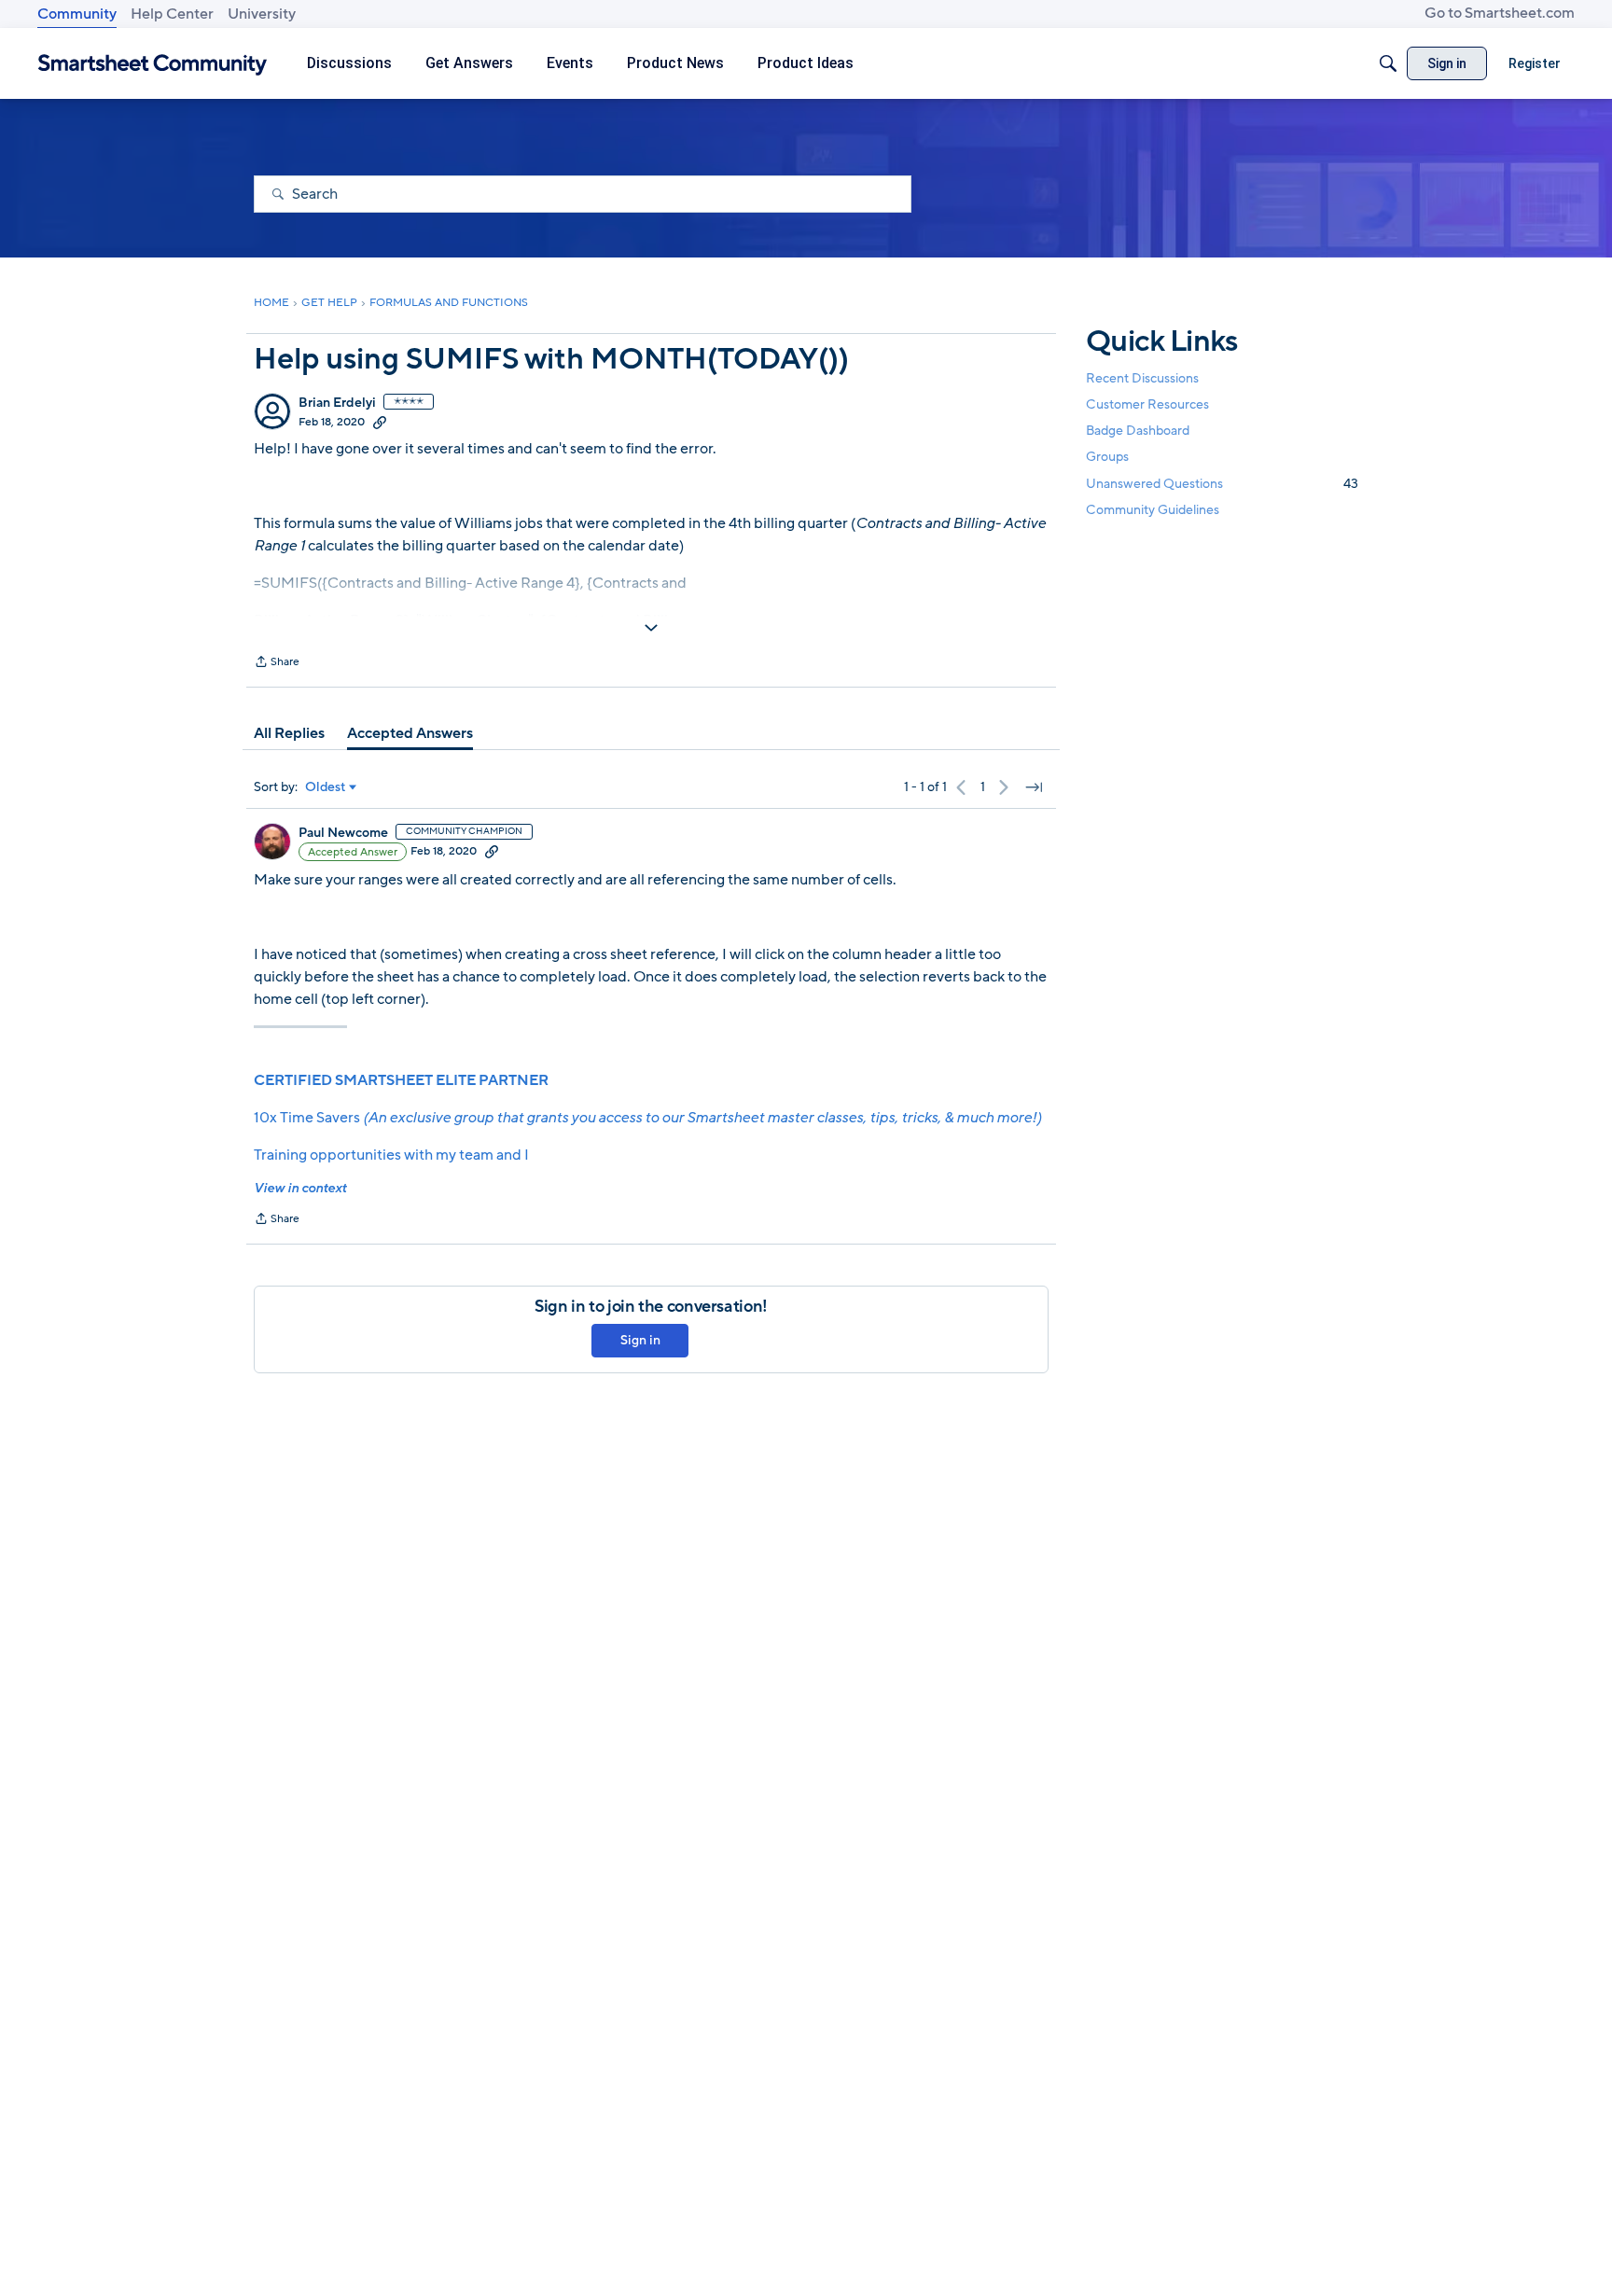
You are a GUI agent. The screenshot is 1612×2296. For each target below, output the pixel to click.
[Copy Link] (380, 422)
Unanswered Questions (1222, 484)
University (262, 14)
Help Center (172, 14)
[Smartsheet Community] (153, 64)
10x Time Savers (647, 1118)
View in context (300, 1188)
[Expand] (651, 628)
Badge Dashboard (1138, 431)
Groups (1107, 458)
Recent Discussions (1142, 378)
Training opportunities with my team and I (391, 1155)
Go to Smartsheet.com (1500, 13)
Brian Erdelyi (337, 403)
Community (77, 14)
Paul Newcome (343, 833)
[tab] (289, 733)
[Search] (1388, 63)
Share (277, 663)
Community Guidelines (1153, 510)
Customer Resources (1147, 404)
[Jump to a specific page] (1034, 787)
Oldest (326, 787)
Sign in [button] (640, 1340)
